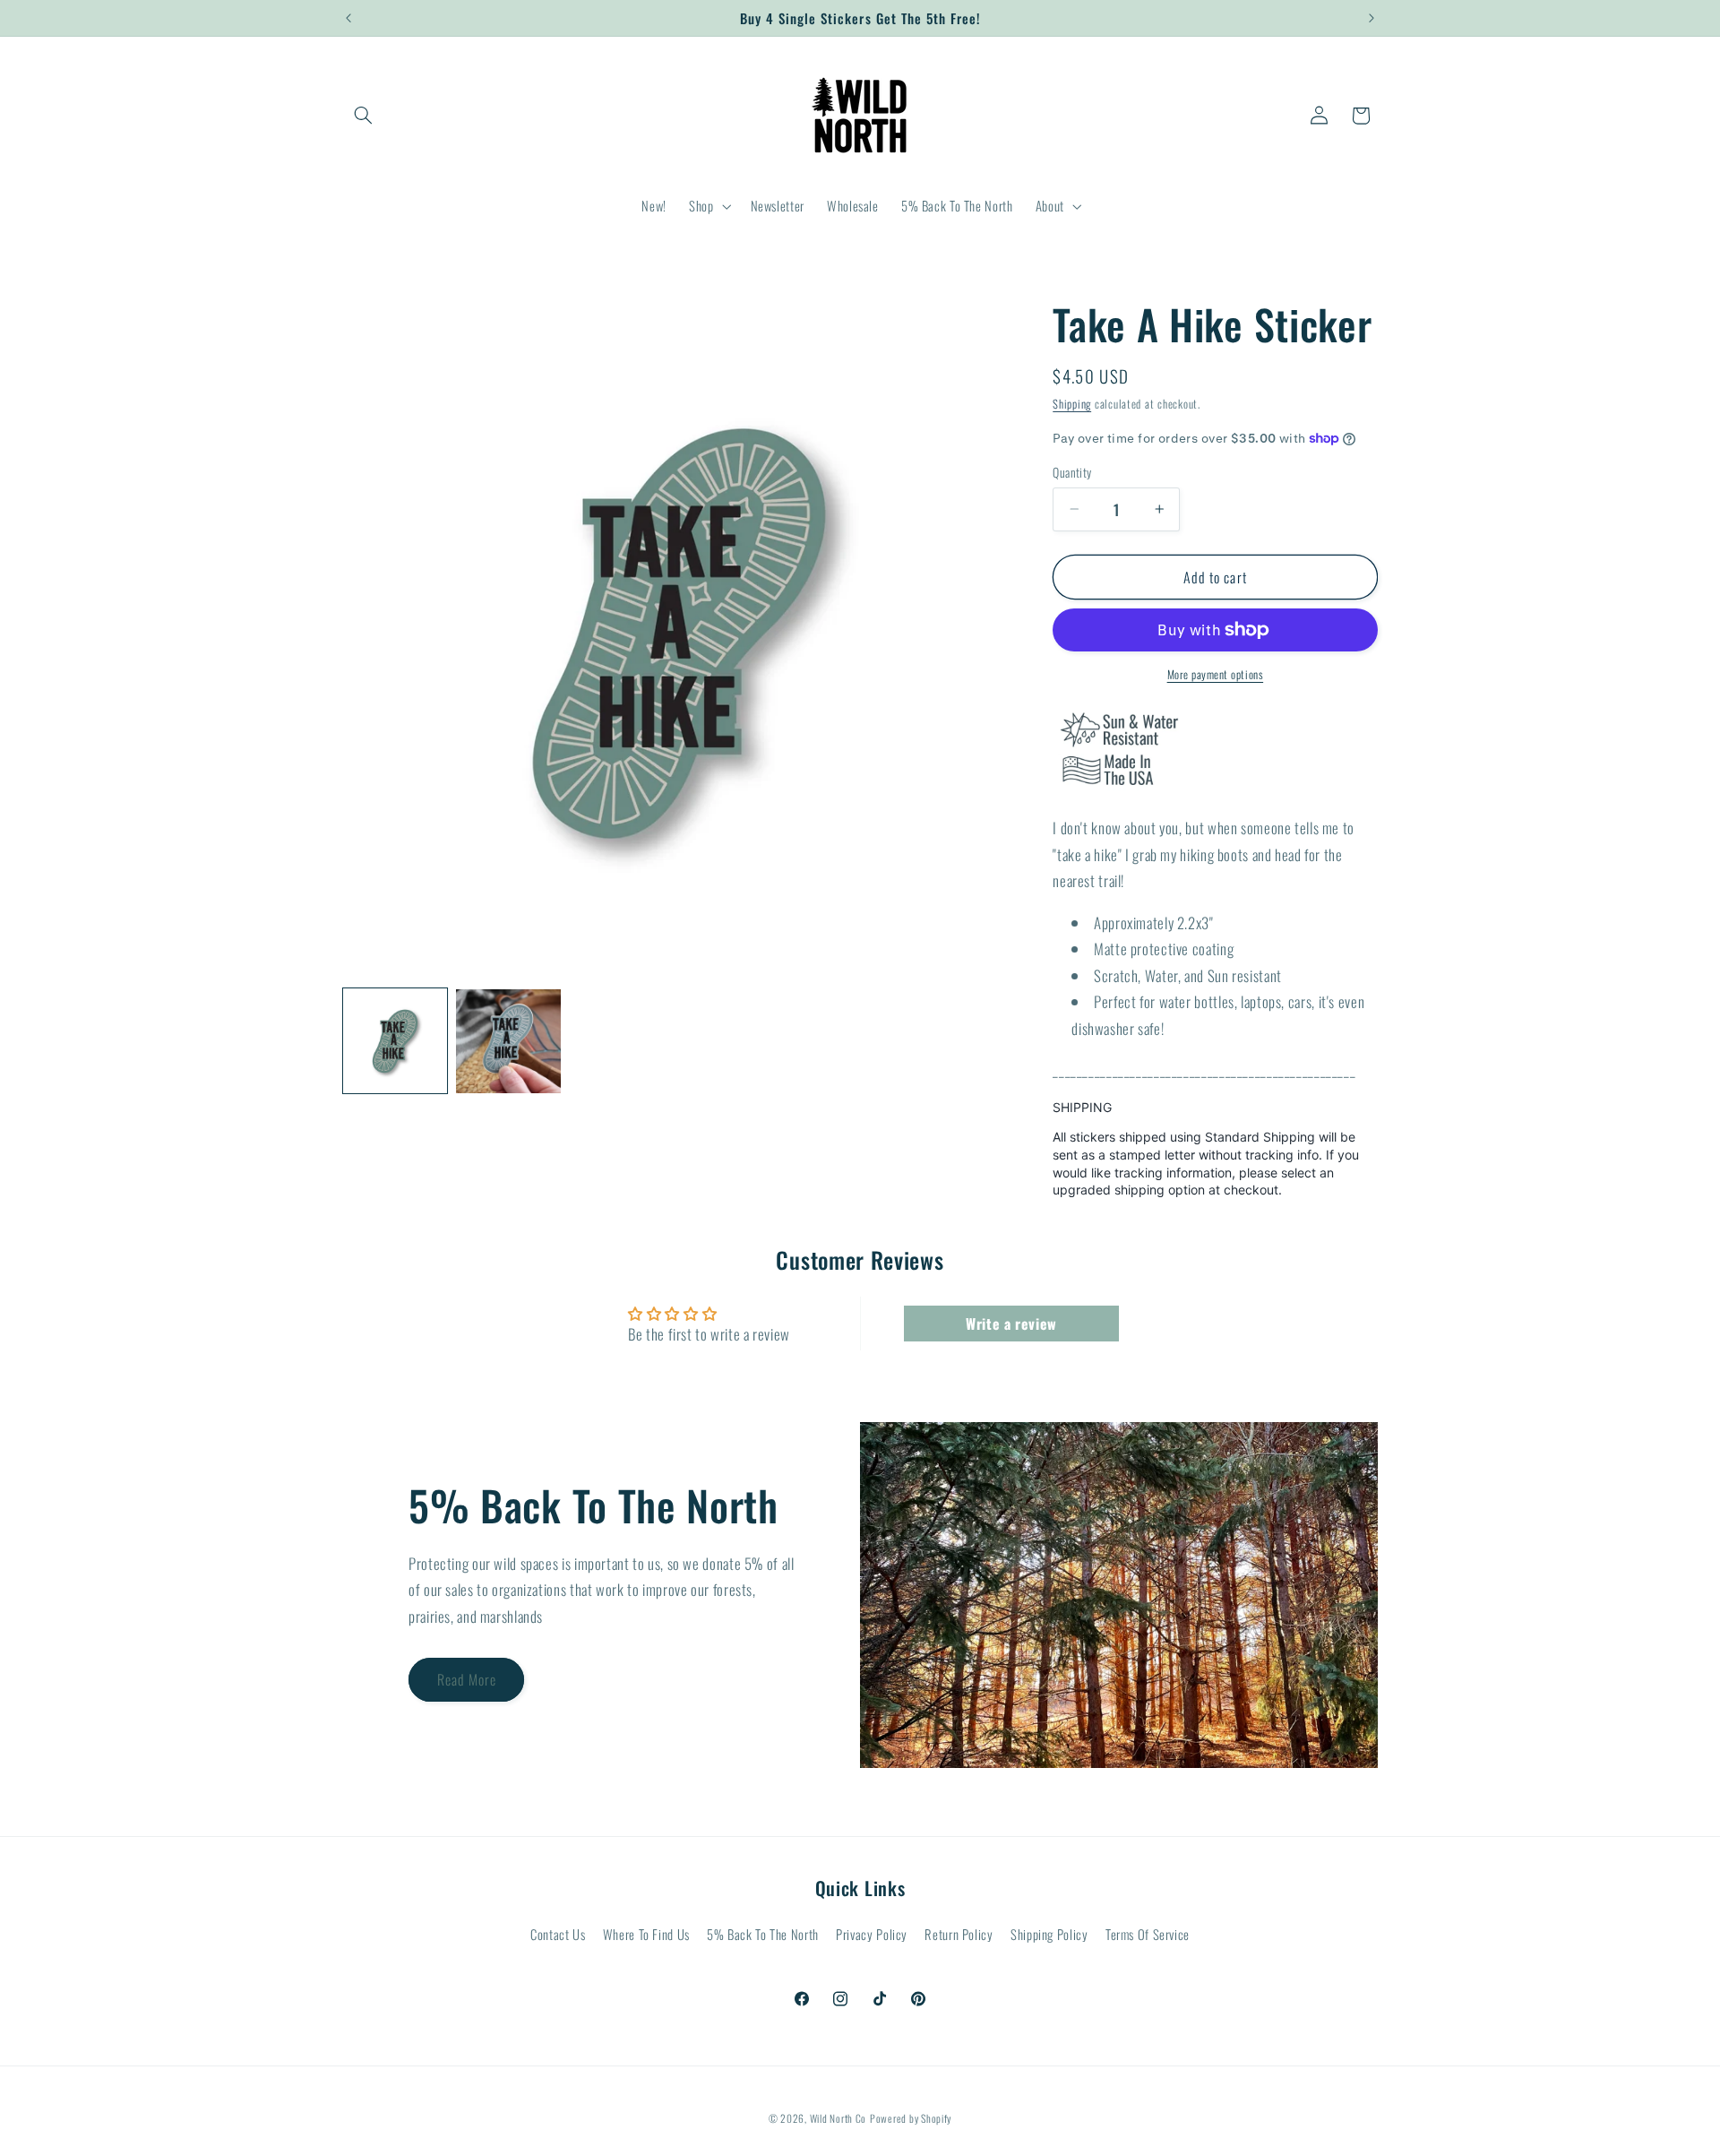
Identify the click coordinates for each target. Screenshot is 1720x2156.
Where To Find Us (646, 1935)
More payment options (1216, 675)
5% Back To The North (763, 1935)
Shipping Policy (1049, 1935)
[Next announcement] (1372, 18)
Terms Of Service (1148, 1935)
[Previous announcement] (348, 18)
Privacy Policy (872, 1935)
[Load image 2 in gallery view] (508, 1041)
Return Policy (959, 1935)
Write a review (1011, 1324)
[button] (364, 116)
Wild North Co (838, 2117)
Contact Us (558, 1935)
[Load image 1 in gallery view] (395, 1041)
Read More (467, 1679)
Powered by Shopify (911, 2117)
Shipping (1072, 403)
